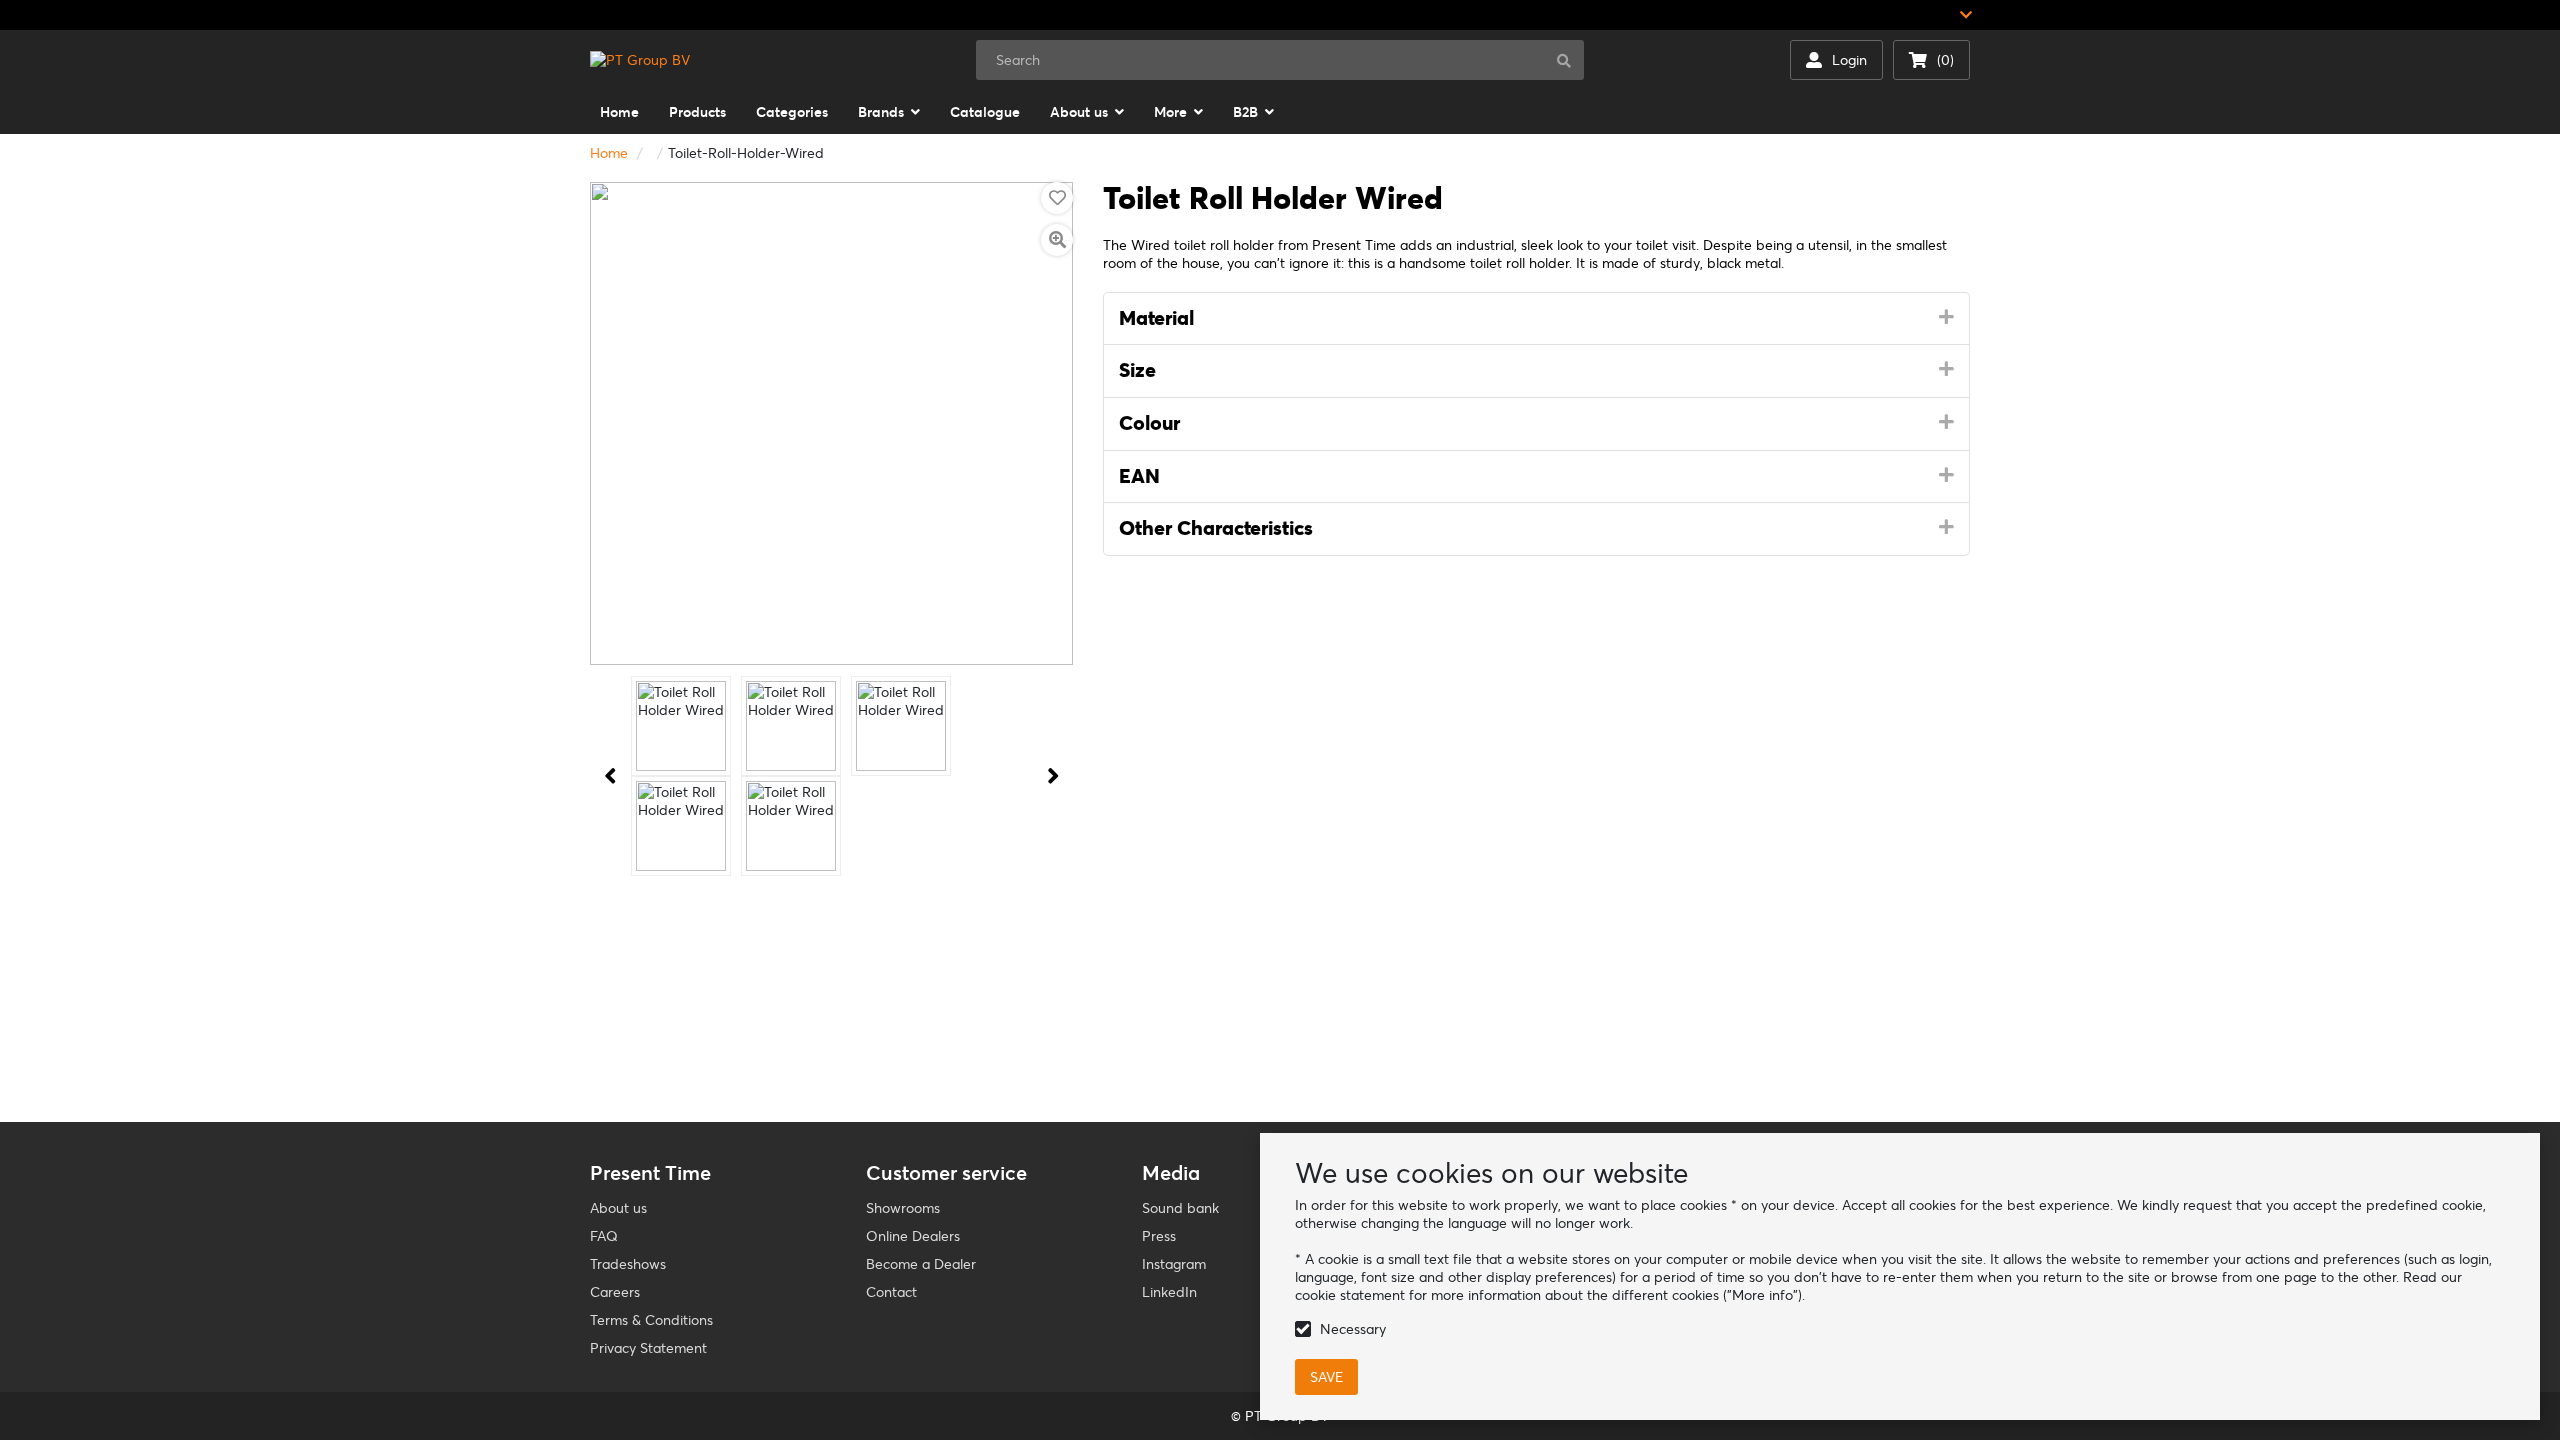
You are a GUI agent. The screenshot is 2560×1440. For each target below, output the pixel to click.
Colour (1149, 423)
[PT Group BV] (640, 60)
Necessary (1353, 1329)
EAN (1139, 476)
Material (1156, 318)
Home (609, 153)
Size (1137, 370)
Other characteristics (1216, 528)
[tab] (1536, 319)
